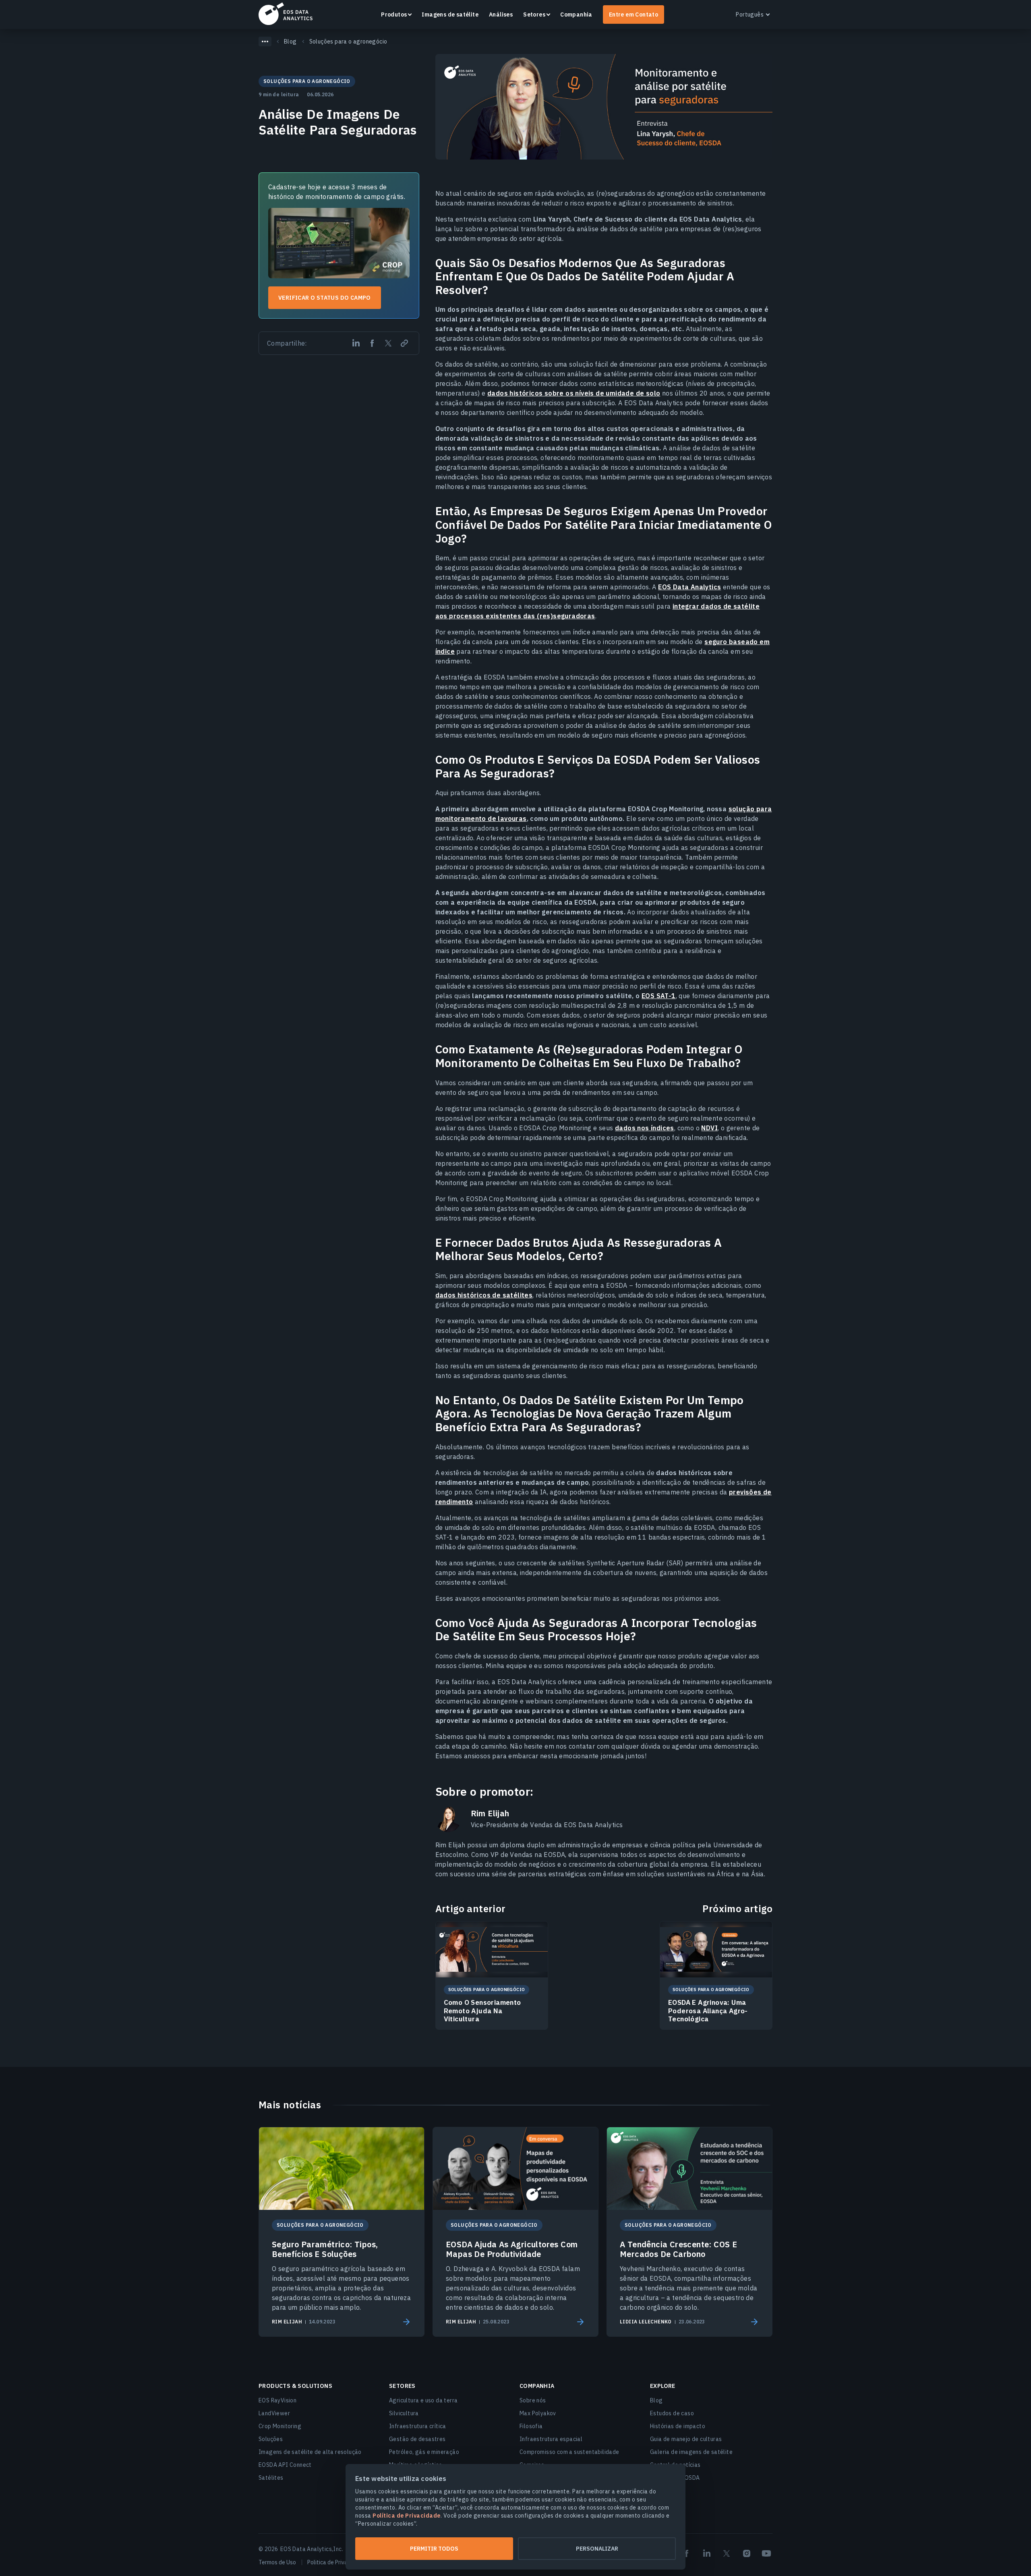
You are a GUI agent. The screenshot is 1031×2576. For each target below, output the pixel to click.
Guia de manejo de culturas (686, 2439)
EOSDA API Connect (285, 2465)
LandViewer (274, 2413)
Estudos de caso (672, 2413)
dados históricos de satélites (484, 1295)
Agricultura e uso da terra (423, 2400)
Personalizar (597, 2549)
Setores (534, 15)
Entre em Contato (634, 15)
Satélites (271, 2478)
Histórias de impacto (678, 2426)
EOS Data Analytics (689, 587)
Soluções (271, 2439)
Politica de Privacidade (336, 2562)
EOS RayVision (277, 2400)
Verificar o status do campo (325, 298)
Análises (501, 15)
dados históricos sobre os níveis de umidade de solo (574, 393)
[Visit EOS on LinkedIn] (707, 2553)
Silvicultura (404, 2413)
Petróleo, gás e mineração (424, 2452)
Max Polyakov (538, 2413)
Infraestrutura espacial (551, 2439)
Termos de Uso (277, 2562)
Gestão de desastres (417, 2439)
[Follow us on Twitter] (727, 2553)
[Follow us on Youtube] (766, 2553)
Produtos (394, 15)
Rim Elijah (490, 1813)
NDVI (709, 1128)
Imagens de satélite (450, 15)
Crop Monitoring (280, 2426)
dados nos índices (645, 1128)
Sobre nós (533, 2400)
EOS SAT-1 (659, 996)
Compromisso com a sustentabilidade (569, 2452)
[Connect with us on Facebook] (687, 2553)
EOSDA (286, 14)
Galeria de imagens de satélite (691, 2452)
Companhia (576, 15)
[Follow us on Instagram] (747, 2553)
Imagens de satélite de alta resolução (310, 2452)
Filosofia (531, 2426)
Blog (656, 2400)
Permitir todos (434, 2549)
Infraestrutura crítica (418, 2426)
